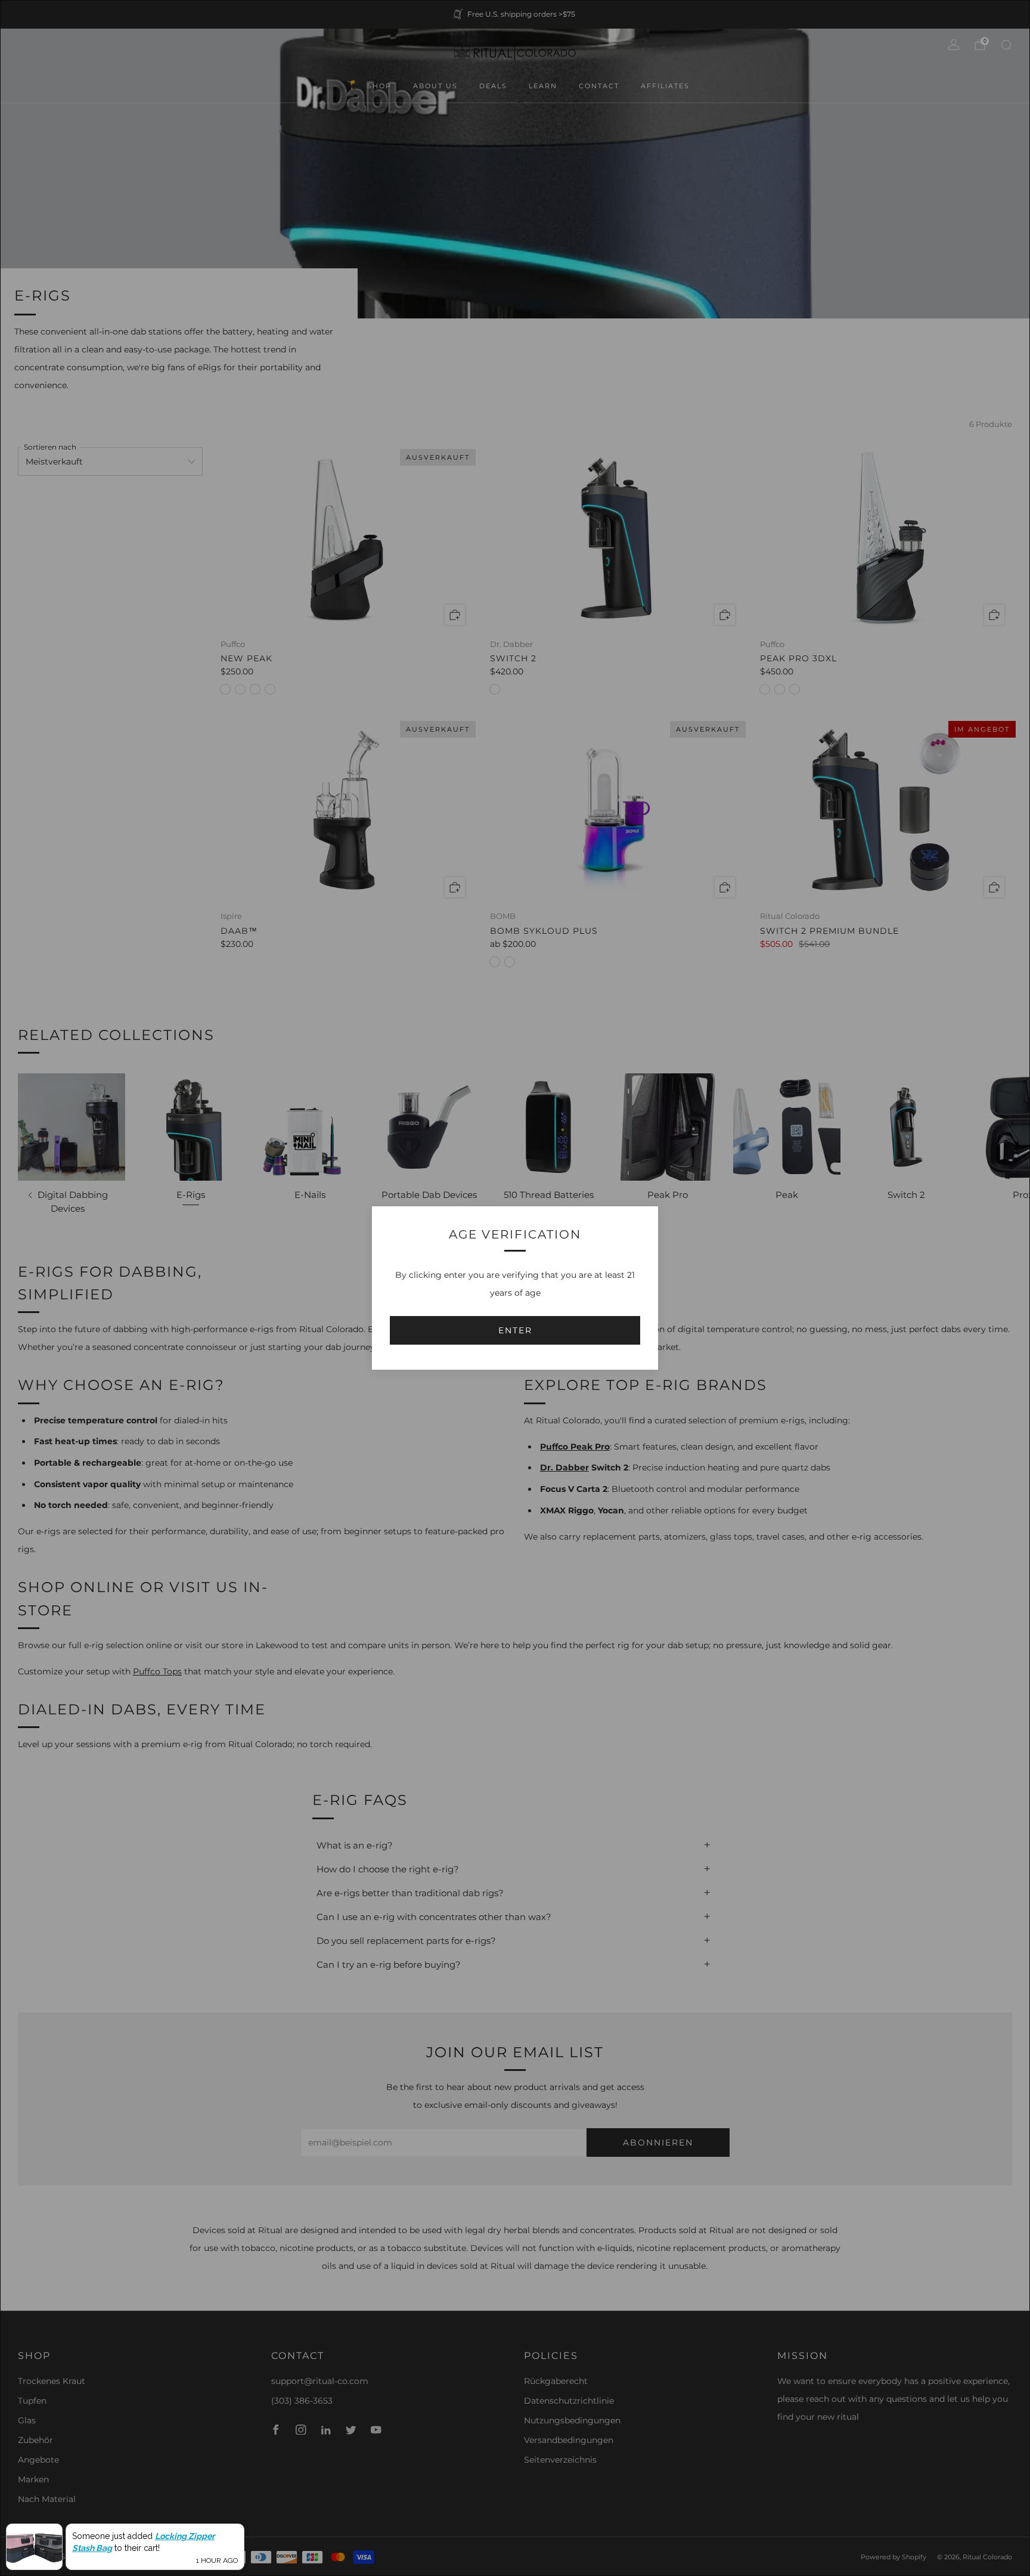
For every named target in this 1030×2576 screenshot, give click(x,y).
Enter (515, 1330)
